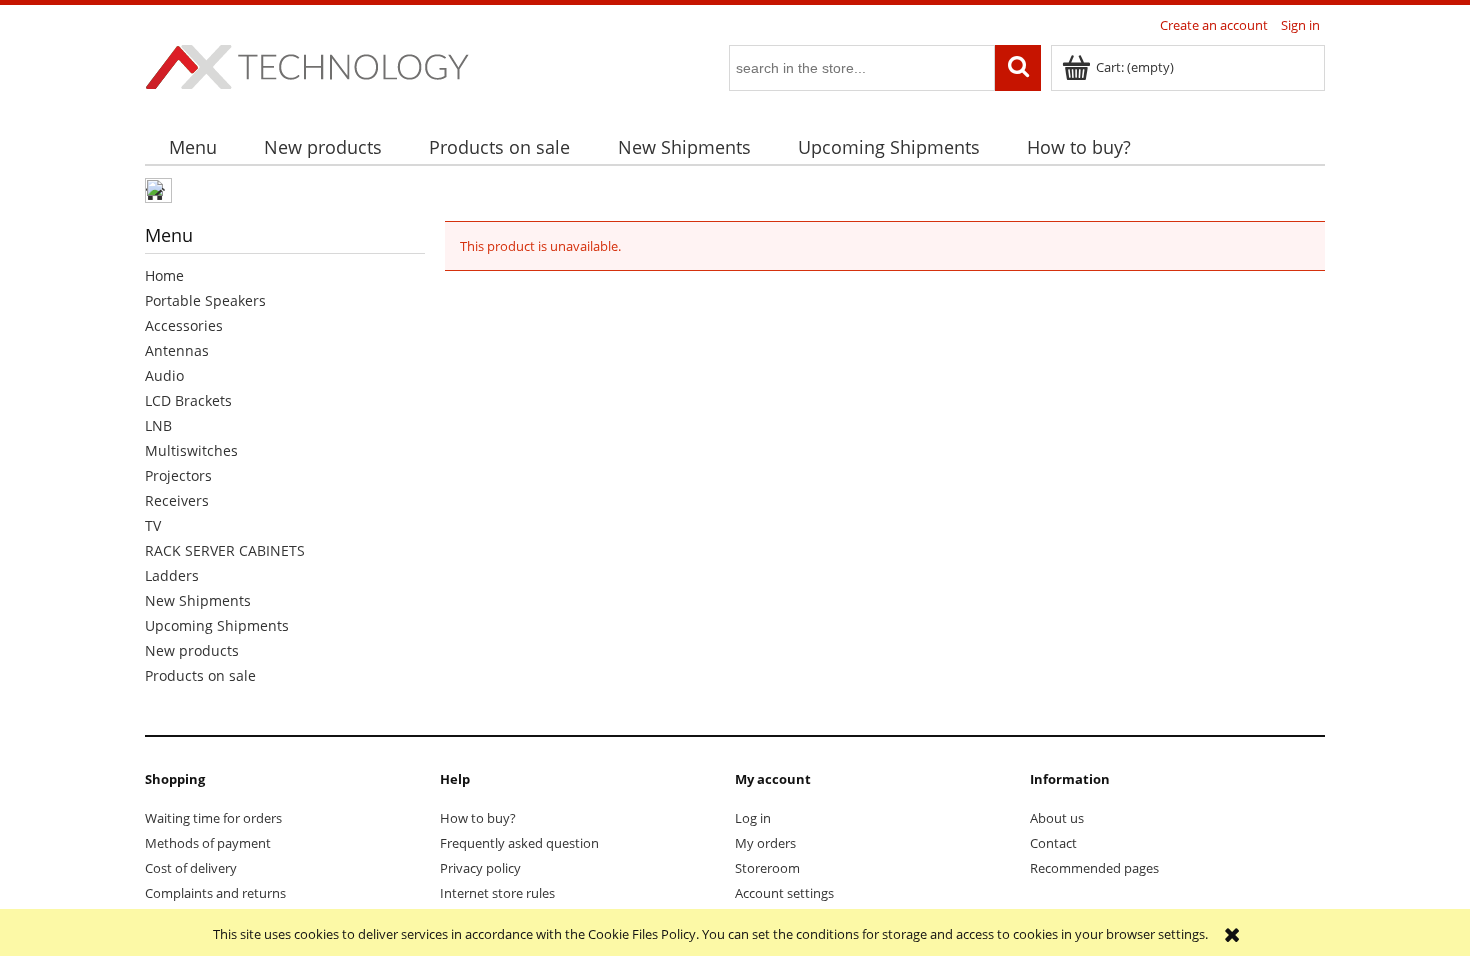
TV (153, 525)
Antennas (177, 350)
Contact (1053, 843)
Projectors (178, 475)
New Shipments (198, 600)
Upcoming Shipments (217, 625)
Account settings (784, 893)
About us (1057, 818)
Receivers (177, 500)
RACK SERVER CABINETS (225, 550)
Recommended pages (1094, 868)
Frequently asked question (519, 843)
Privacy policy (480, 868)
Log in (753, 818)
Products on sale (200, 675)
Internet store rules (497, 893)
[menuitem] (192, 147)
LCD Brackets (188, 400)
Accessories (184, 325)
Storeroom (767, 868)
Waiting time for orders (213, 818)
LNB (158, 425)
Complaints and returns (215, 893)
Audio (164, 375)
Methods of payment (208, 843)
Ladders (172, 575)
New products (192, 650)
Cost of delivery (191, 868)
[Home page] (307, 64)
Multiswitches (191, 450)
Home (164, 275)
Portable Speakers (205, 300)
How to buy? (478, 818)
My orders (765, 843)
